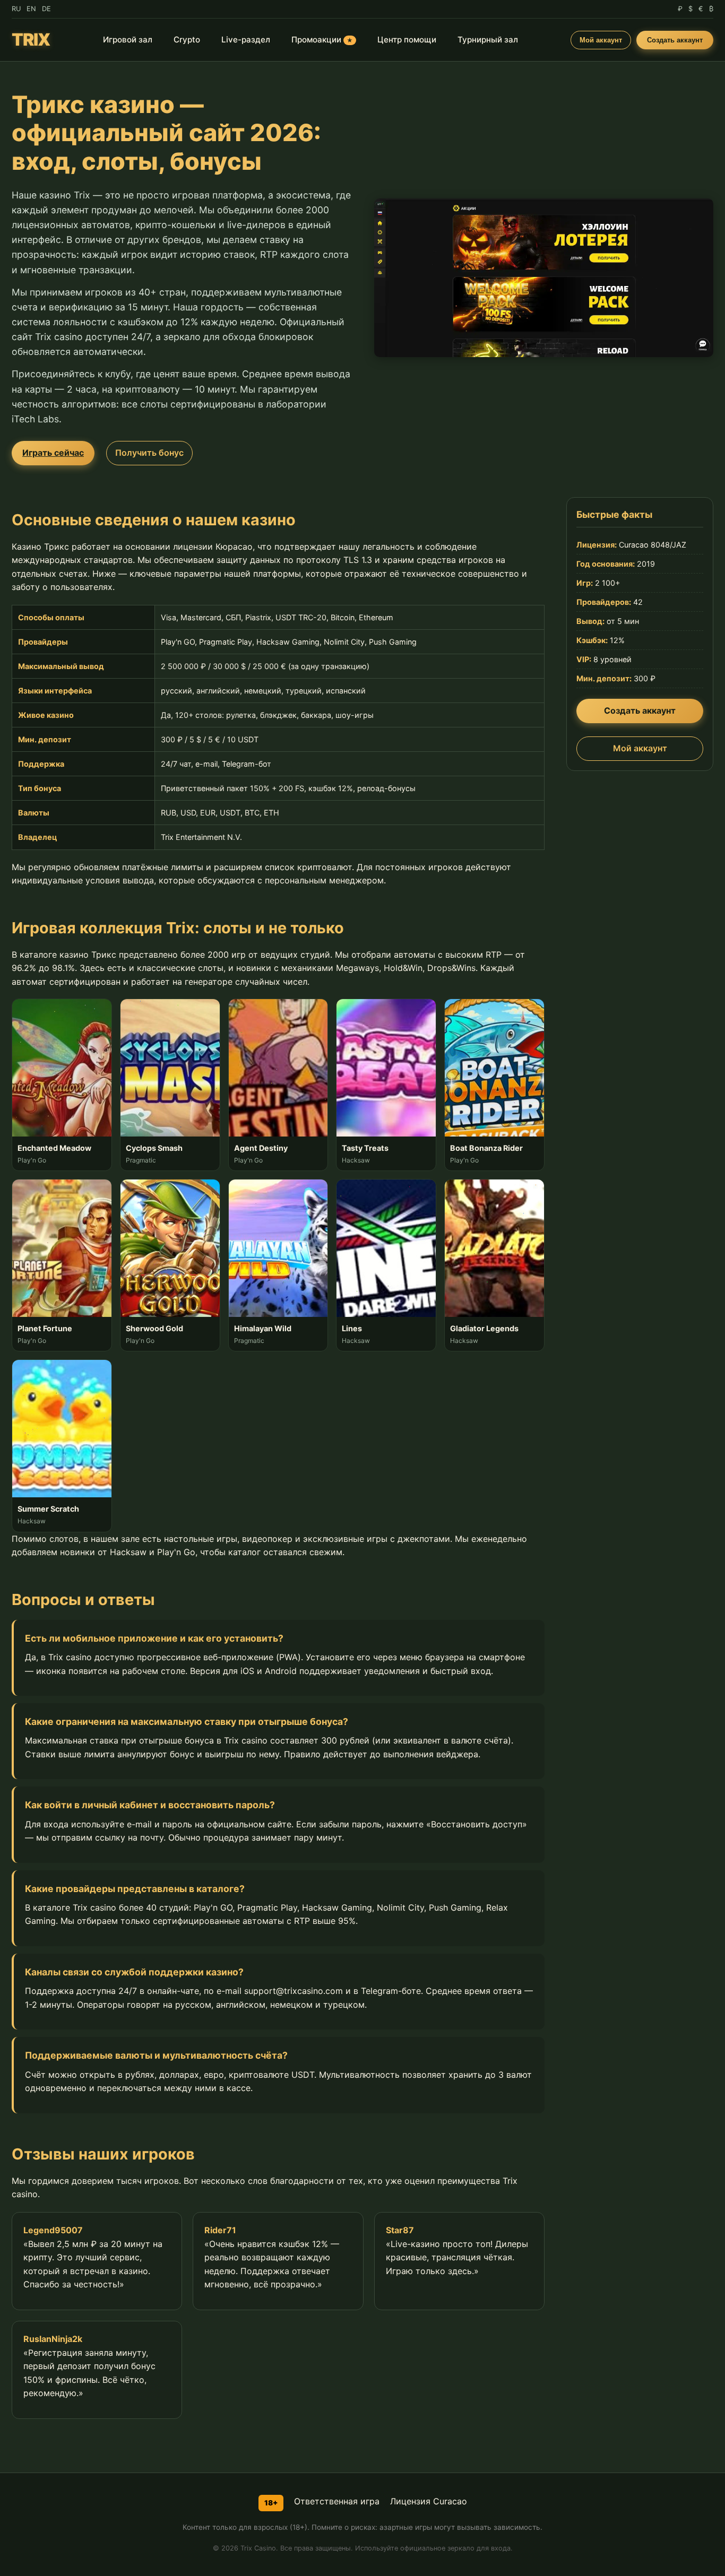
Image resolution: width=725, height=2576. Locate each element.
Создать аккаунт (675, 40)
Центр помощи (407, 40)
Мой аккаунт (601, 40)
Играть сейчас (53, 453)
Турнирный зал (488, 40)
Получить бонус (149, 453)
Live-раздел (246, 40)
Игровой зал (128, 40)
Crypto (187, 40)
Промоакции (322, 40)
